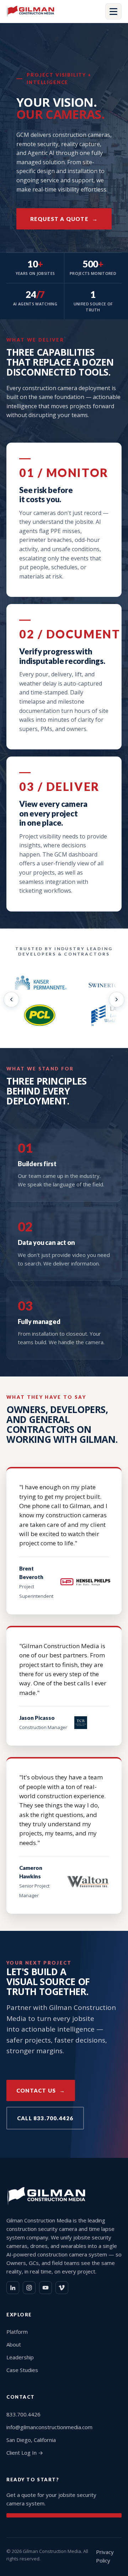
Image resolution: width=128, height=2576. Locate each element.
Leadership (20, 2357)
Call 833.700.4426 (45, 2118)
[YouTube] (46, 2288)
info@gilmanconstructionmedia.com (49, 2427)
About (14, 2344)
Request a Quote (59, 219)
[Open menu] (113, 11)
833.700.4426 (23, 2414)
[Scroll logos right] (117, 999)
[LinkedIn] (13, 2288)
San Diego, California (31, 2440)
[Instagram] (29, 2288)
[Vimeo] (62, 2288)
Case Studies (22, 2370)
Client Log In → (25, 2453)
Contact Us (36, 2090)
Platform (17, 2332)
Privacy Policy (105, 2556)
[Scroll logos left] (11, 999)
